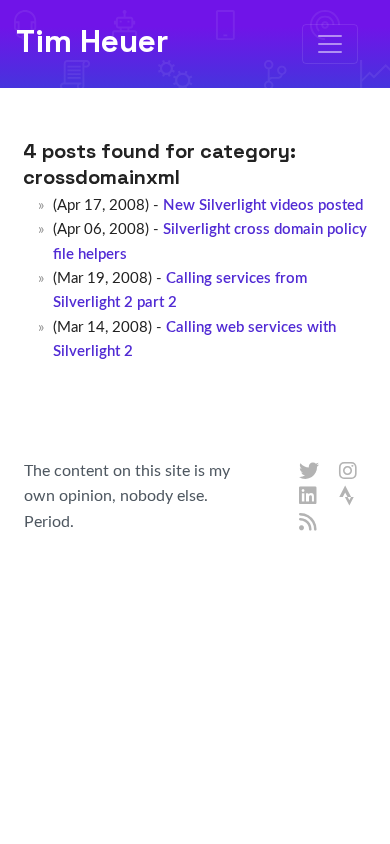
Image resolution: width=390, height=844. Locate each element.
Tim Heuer (92, 41)
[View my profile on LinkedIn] (309, 497)
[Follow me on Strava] (349, 497)
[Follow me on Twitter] (309, 472)
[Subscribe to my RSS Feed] (309, 523)
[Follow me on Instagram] (349, 472)
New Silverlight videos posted (263, 205)
